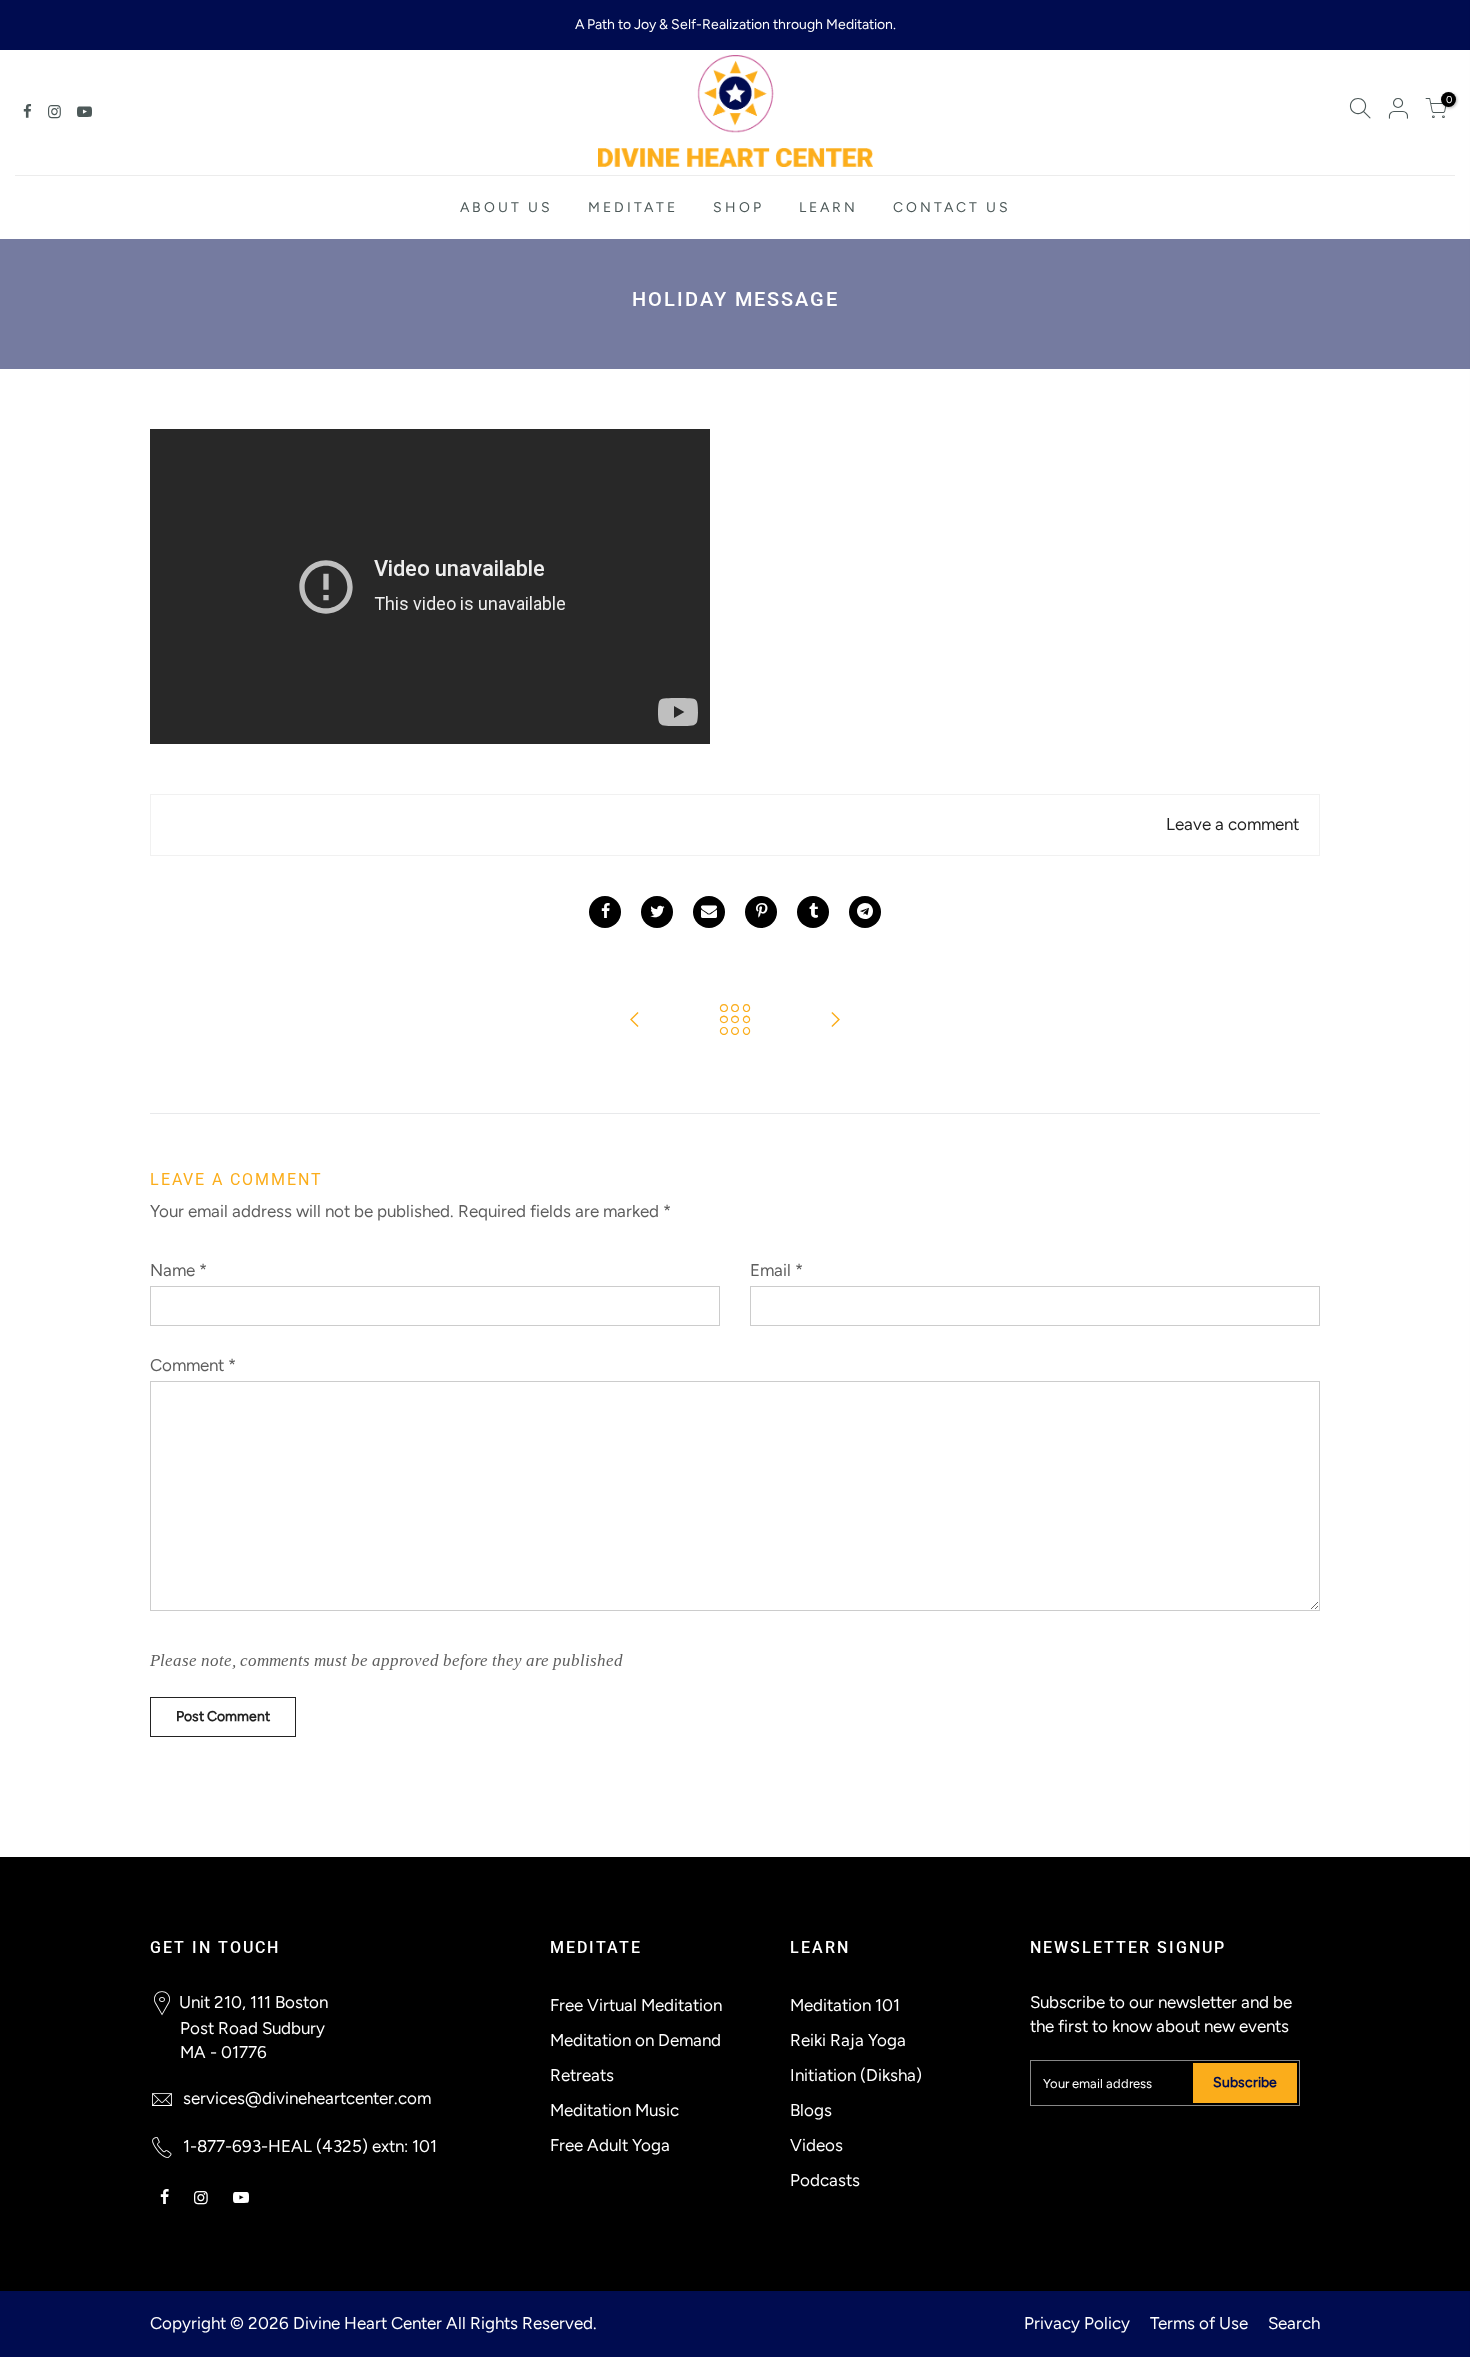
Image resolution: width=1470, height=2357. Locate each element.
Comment (193, 1365)
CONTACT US (952, 207)
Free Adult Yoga (610, 2145)
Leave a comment (1232, 824)
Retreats (582, 2075)
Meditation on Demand (635, 2040)
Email (776, 1270)
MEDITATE (633, 207)
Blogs (811, 2110)
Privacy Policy (1077, 2323)
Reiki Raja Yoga (848, 2040)
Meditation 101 (845, 2005)
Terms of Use (1199, 2323)
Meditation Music (614, 2110)
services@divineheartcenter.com (307, 2098)
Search (1294, 2323)
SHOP (738, 207)
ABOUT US (506, 207)
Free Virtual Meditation (636, 2005)
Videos (816, 2145)
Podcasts (825, 2180)
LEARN (828, 207)
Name (178, 1270)
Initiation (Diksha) (856, 2075)
